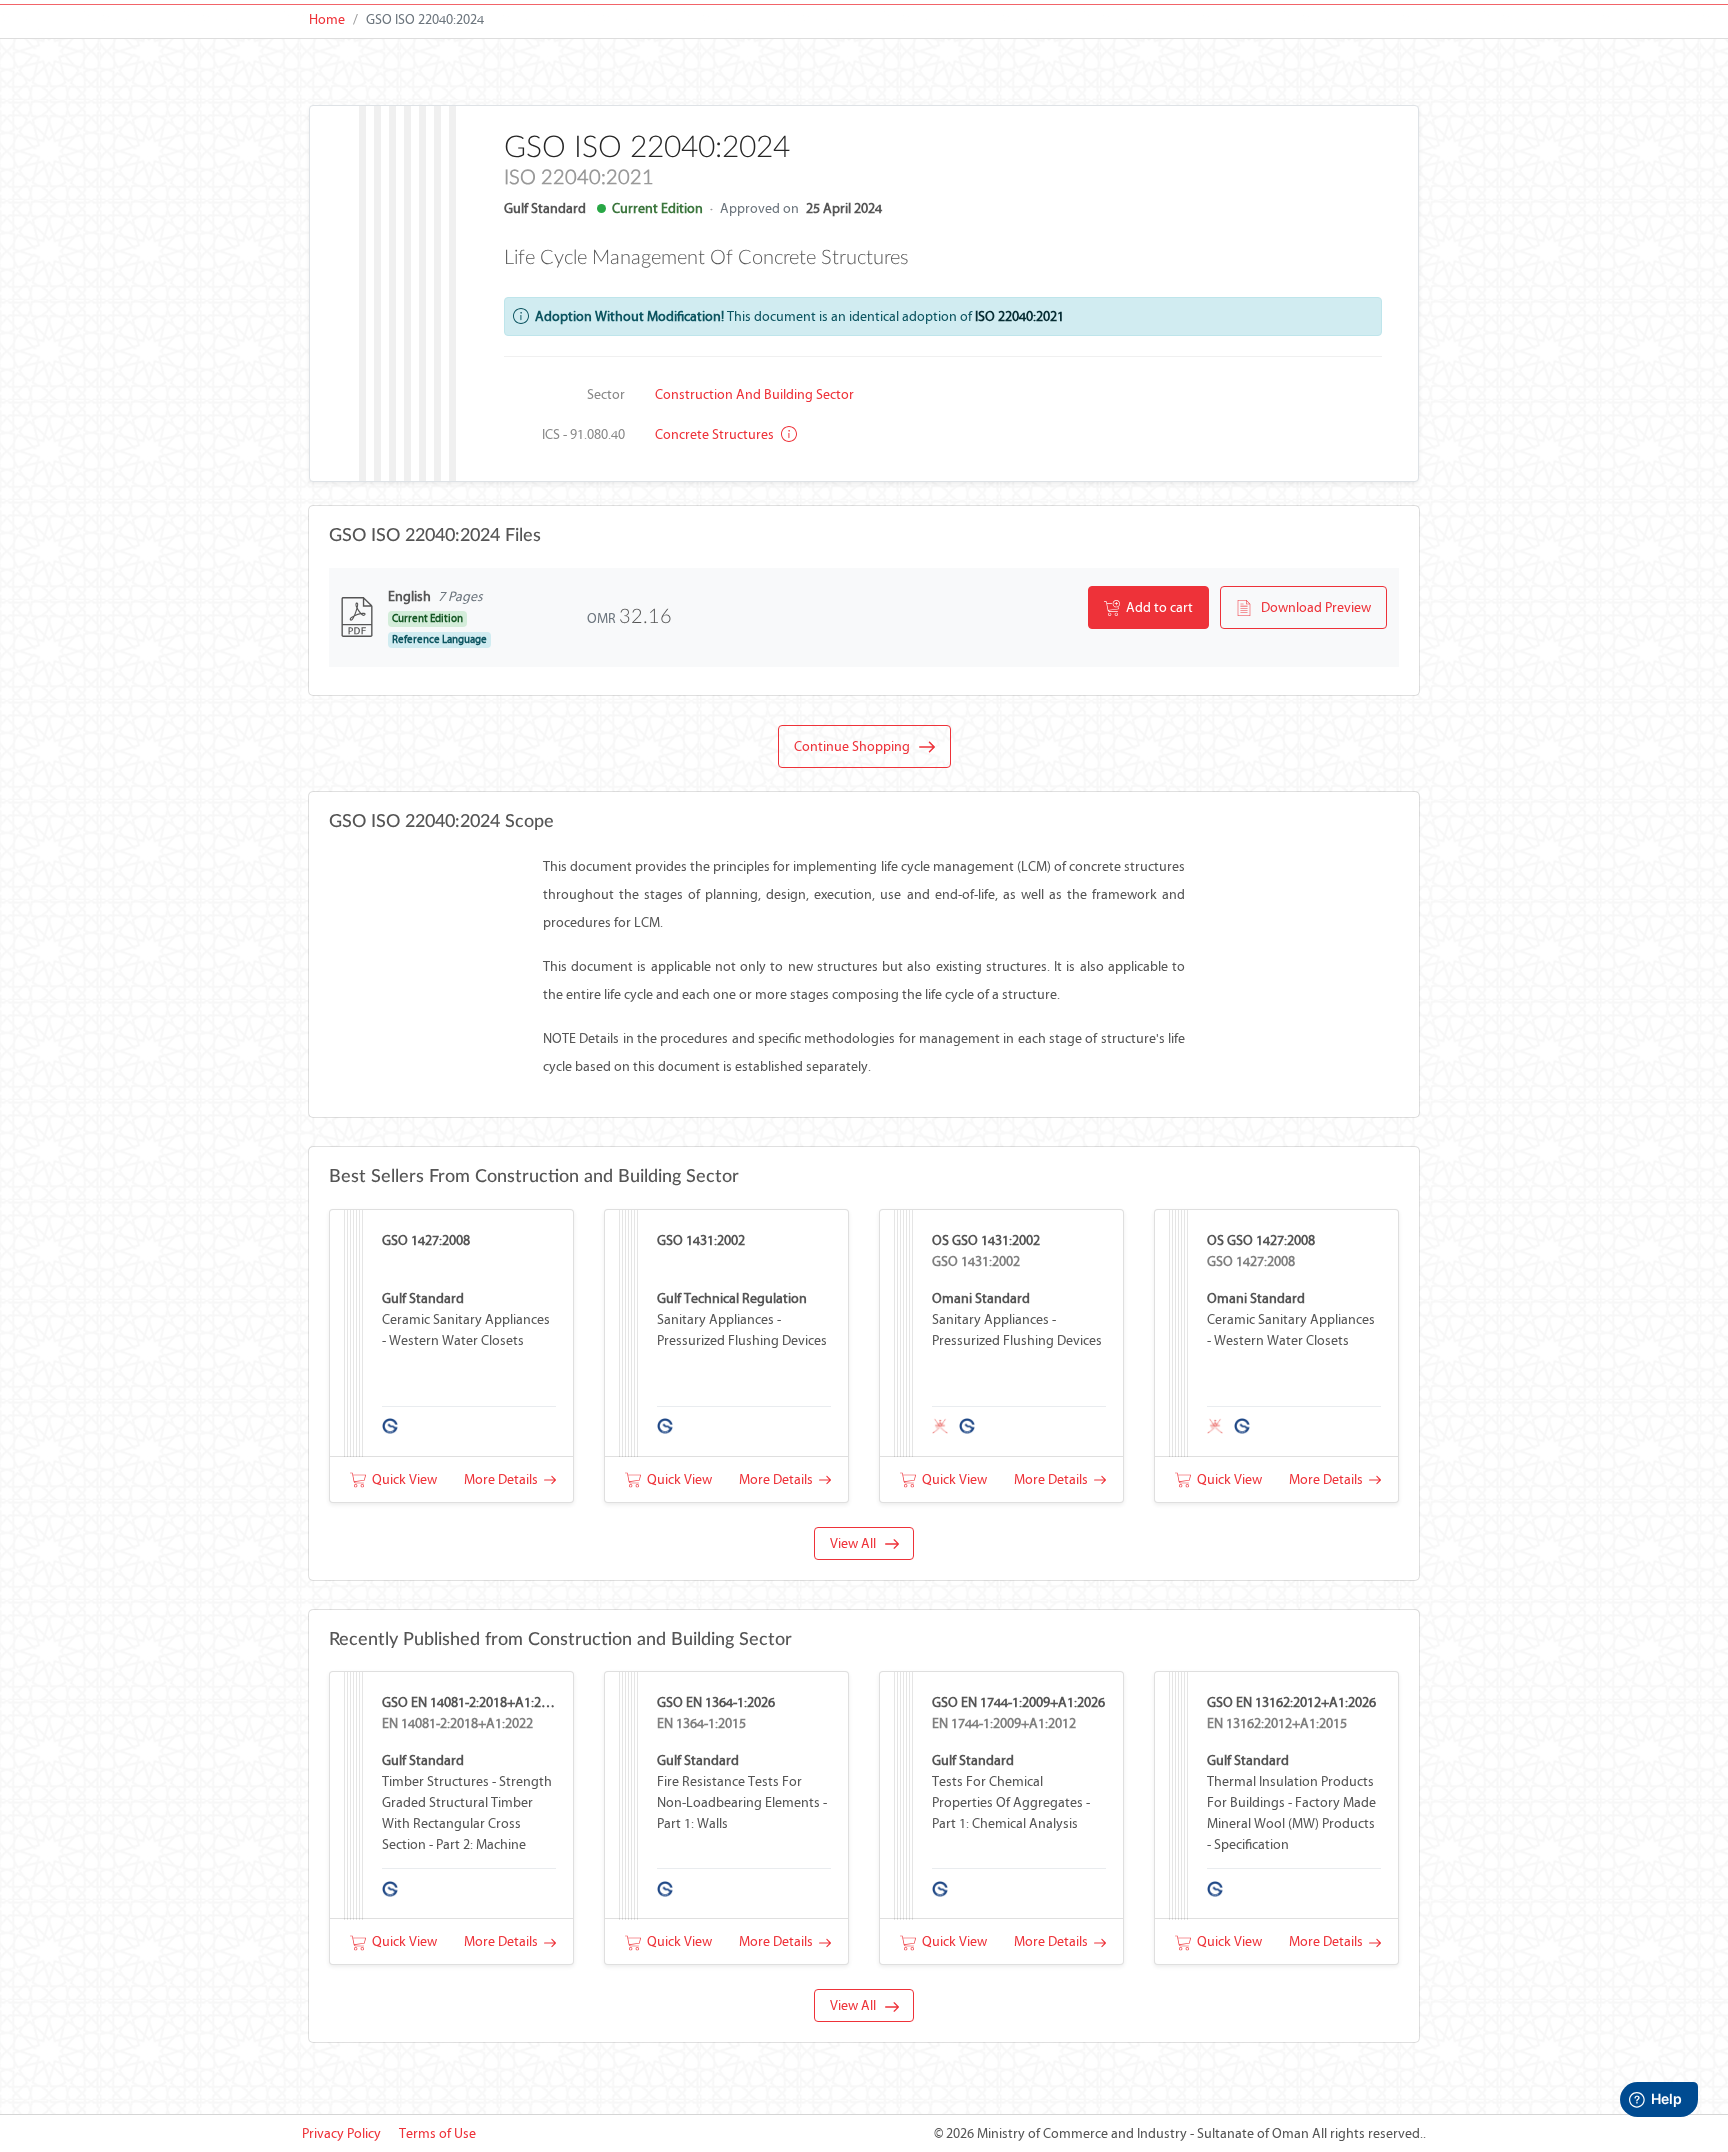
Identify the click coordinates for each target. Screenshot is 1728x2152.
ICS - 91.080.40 (583, 434)
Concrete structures (716, 434)
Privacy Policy (341, 2133)
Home (327, 19)
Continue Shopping (856, 746)
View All (857, 1543)
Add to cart (1156, 607)
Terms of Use (437, 2133)
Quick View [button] (401, 1479)
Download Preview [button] (1311, 607)
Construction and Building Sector (754, 394)
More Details (504, 1479)
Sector (606, 394)
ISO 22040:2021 (1019, 316)
